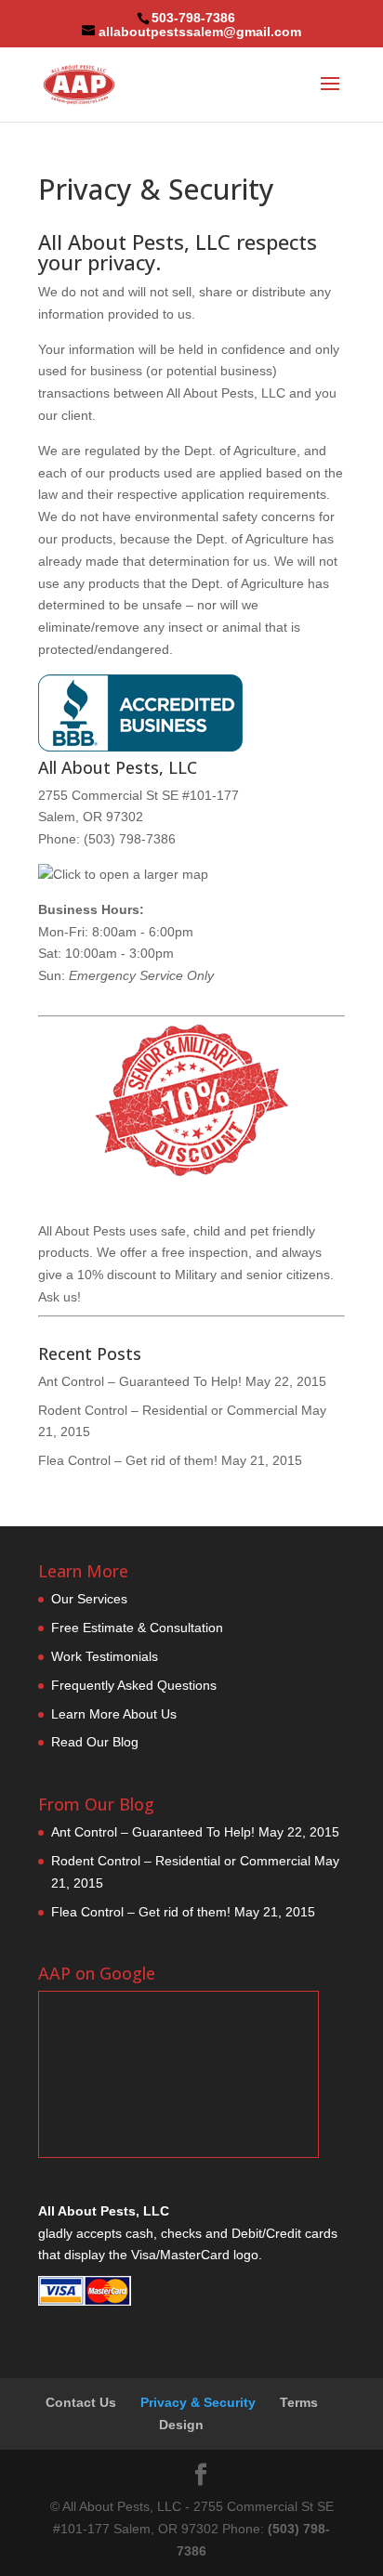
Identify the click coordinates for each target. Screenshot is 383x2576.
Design (181, 2425)
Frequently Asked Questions (134, 1685)
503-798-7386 (193, 18)
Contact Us (81, 2402)
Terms (299, 2402)
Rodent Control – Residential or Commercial (168, 1410)
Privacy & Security (198, 2402)
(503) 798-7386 (130, 839)
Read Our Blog (95, 1742)
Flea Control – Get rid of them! (128, 1460)
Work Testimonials (105, 1656)
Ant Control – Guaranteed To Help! (140, 1381)
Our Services (89, 1599)
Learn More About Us (114, 1714)
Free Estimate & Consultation (137, 1628)
